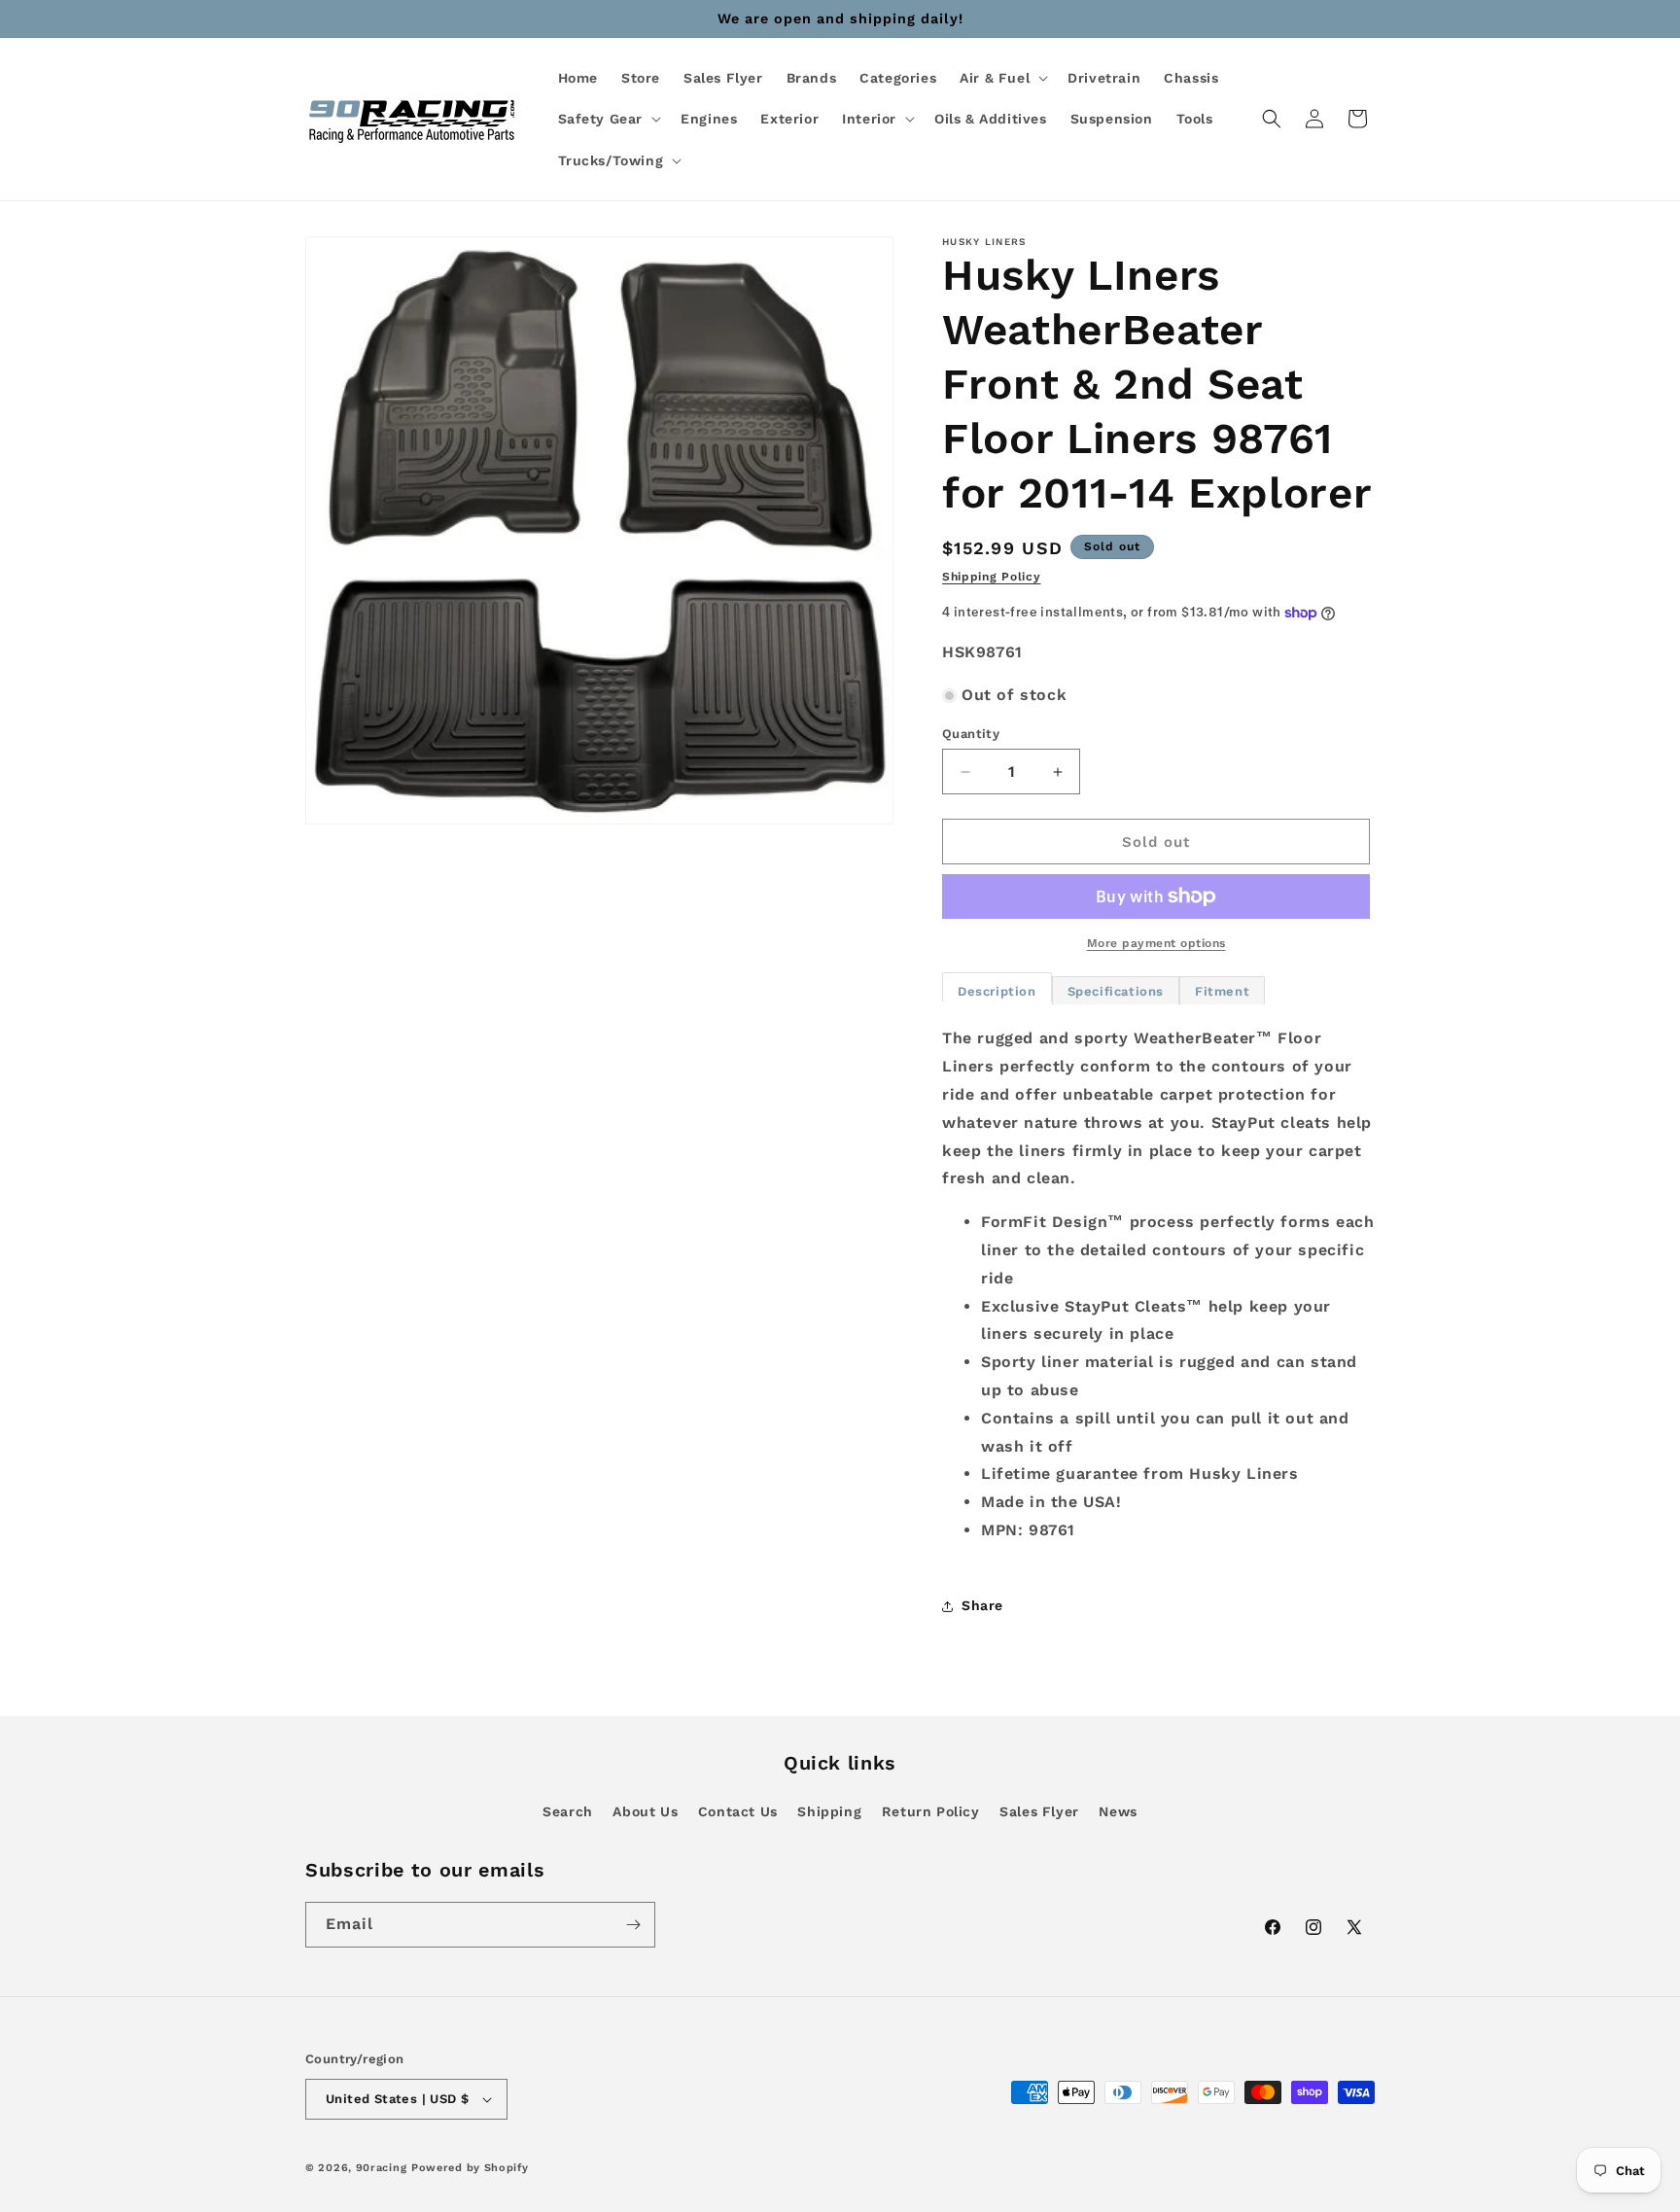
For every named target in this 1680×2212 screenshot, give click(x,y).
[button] (1002, 78)
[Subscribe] (633, 1925)
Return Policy (931, 1811)
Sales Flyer (1039, 1811)
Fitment (1222, 991)
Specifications (1116, 991)
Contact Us (738, 1811)
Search (568, 1811)
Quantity (971, 734)
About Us (645, 1811)
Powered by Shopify (470, 2168)
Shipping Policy (992, 577)
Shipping (829, 1811)
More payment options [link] (1156, 943)
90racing (382, 2168)
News (1118, 1811)
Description (997, 991)
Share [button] (982, 1605)
